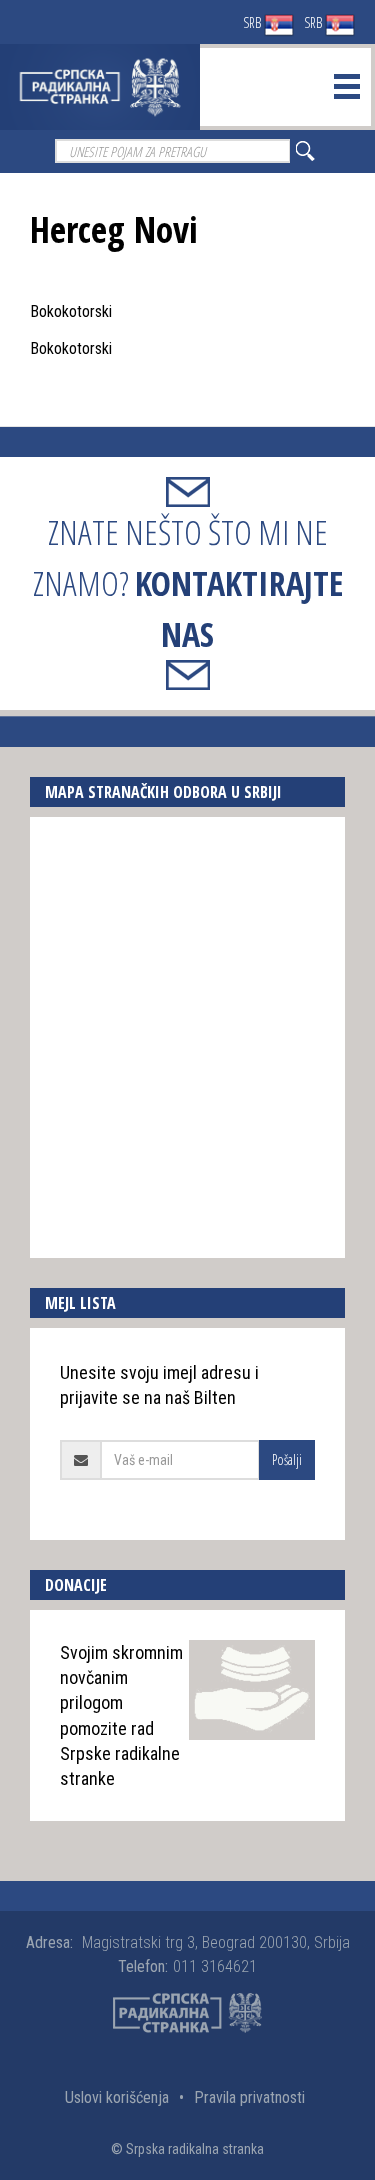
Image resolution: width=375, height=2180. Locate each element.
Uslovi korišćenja (117, 2097)
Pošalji (287, 1459)
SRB (253, 22)
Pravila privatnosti (249, 2097)
